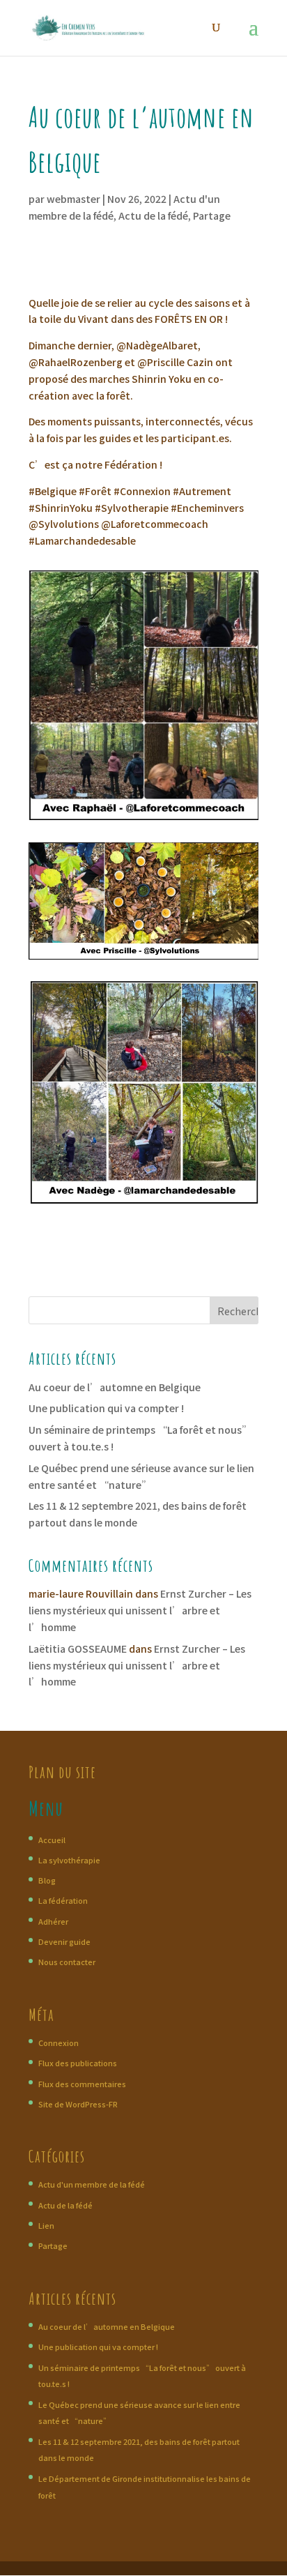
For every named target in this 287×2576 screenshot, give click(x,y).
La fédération (63, 1900)
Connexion (59, 2043)
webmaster (73, 199)
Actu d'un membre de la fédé (92, 2184)
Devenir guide (64, 1941)
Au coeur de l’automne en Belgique (115, 1387)
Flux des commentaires (82, 2084)
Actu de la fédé (153, 215)
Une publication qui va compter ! (106, 1408)
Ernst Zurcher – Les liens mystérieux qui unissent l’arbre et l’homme (140, 1610)
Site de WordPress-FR (78, 2104)
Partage (212, 215)
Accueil (52, 1840)
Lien (46, 2225)
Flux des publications (78, 2063)
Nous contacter (67, 1962)
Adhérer (53, 1921)
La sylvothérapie (69, 1860)
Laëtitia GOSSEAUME (78, 1649)
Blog (47, 1880)
